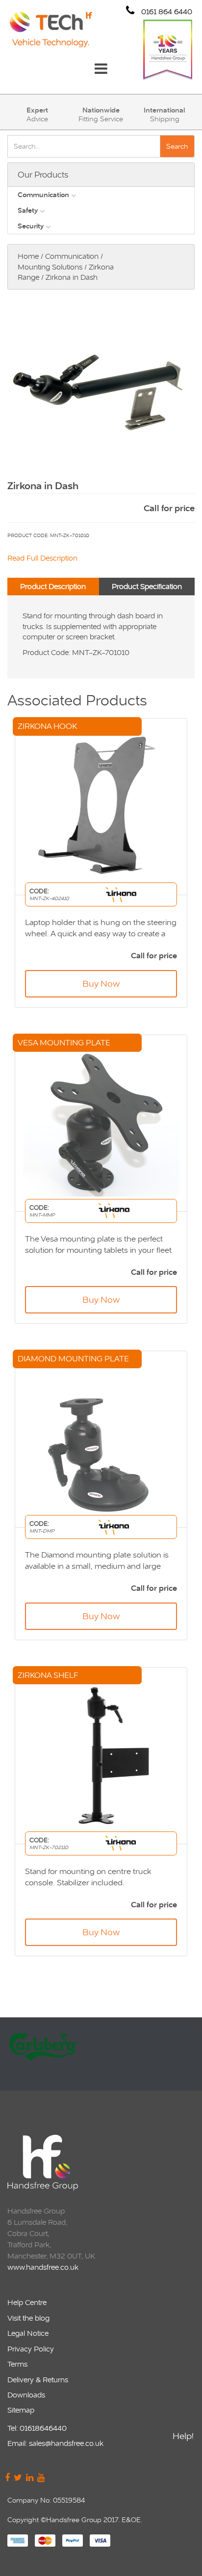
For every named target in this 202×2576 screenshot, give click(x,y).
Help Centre (27, 2302)
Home (28, 256)
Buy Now (101, 983)
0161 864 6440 (166, 11)
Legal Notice (28, 2333)
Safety (28, 210)
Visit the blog (28, 2318)
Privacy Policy (31, 2349)
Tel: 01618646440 (37, 2428)
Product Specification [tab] (147, 586)
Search (177, 146)
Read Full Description (42, 558)
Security (31, 226)
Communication (43, 195)
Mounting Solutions (50, 267)
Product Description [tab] (53, 586)
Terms (17, 2364)
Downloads (26, 2395)
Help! (183, 2436)
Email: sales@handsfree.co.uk (55, 2443)
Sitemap (21, 2410)
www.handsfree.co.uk (43, 2267)
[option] (100, 2054)
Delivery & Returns (38, 2380)
